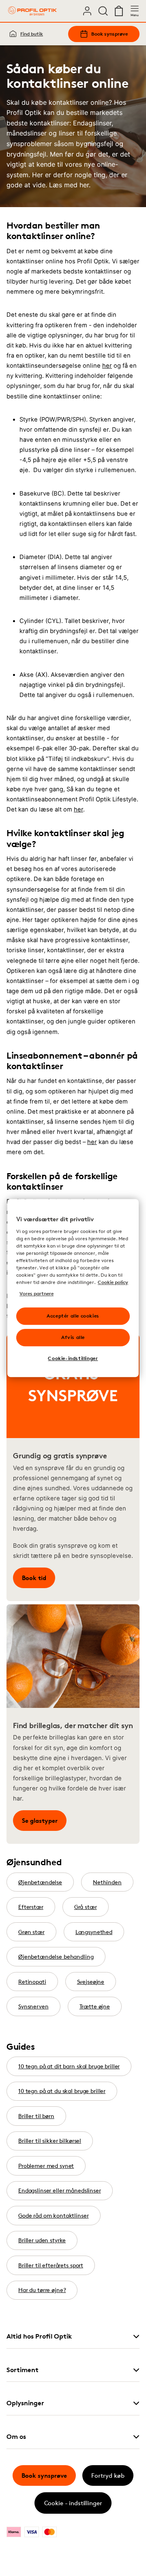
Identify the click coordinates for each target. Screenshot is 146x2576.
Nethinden (107, 1882)
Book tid (34, 1578)
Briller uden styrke (42, 2240)
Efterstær (31, 1907)
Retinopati (32, 1982)
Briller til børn (36, 2116)
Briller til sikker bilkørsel (50, 2141)
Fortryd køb (108, 2475)
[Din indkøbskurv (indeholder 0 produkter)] (119, 11)
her (107, 366)
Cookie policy (113, 1282)
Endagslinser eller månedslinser (60, 2190)
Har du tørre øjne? (42, 2290)
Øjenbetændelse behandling (56, 1956)
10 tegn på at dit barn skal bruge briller (69, 2066)
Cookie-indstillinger (73, 1358)
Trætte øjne (95, 2006)
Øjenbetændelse (40, 1882)
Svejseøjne (91, 1982)
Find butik (32, 34)
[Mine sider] (87, 11)
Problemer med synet (46, 2166)
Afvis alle (73, 1337)
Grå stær (86, 1907)
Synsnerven (33, 2006)
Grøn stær (31, 1932)
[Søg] (103, 11)
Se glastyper (40, 1821)
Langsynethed (94, 1932)
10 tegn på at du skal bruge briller (62, 2091)
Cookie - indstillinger (73, 2503)
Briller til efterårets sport (51, 2265)
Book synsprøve (109, 34)
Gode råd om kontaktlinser (54, 2215)
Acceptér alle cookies (73, 1316)
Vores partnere (36, 1293)
